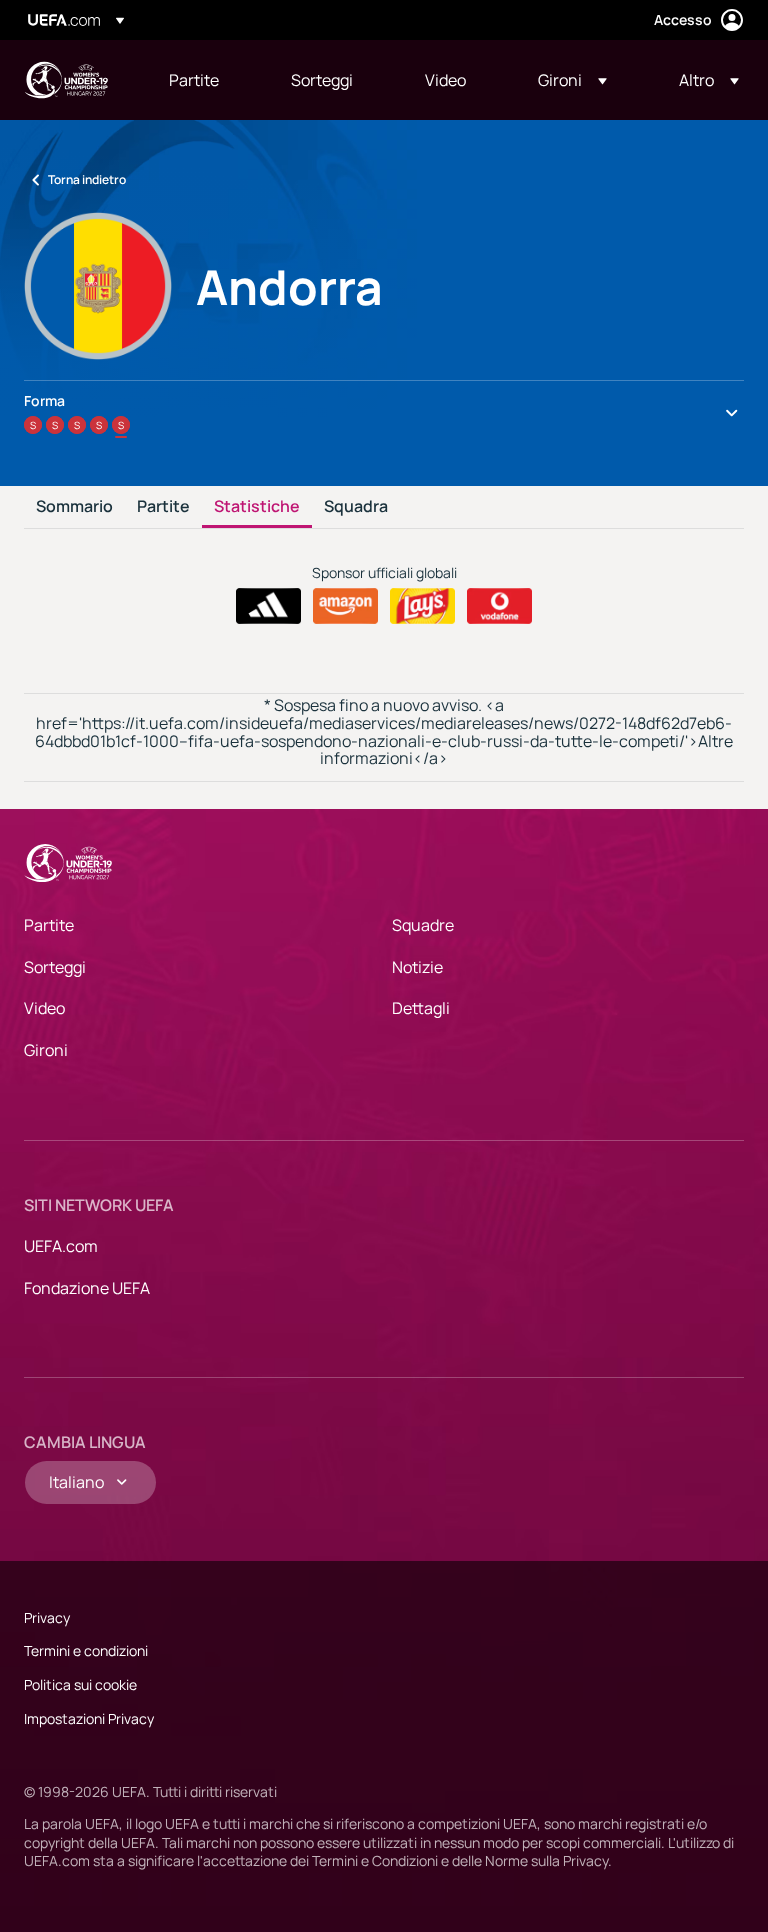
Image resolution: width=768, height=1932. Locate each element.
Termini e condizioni (86, 1650)
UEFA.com (61, 1246)
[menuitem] (205, 80)
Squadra (356, 507)
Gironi (46, 1050)
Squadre (423, 925)
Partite (163, 507)
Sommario (74, 507)
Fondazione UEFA (87, 1288)
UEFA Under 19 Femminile (66, 80)
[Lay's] (422, 606)
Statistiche (257, 507)
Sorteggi (55, 967)
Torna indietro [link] (87, 179)
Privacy (47, 1617)
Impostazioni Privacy (89, 1718)
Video (44, 1008)
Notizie (417, 967)
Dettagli (421, 1008)
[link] (194, 80)
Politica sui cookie (80, 1684)
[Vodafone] (499, 606)
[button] (572, 80)
